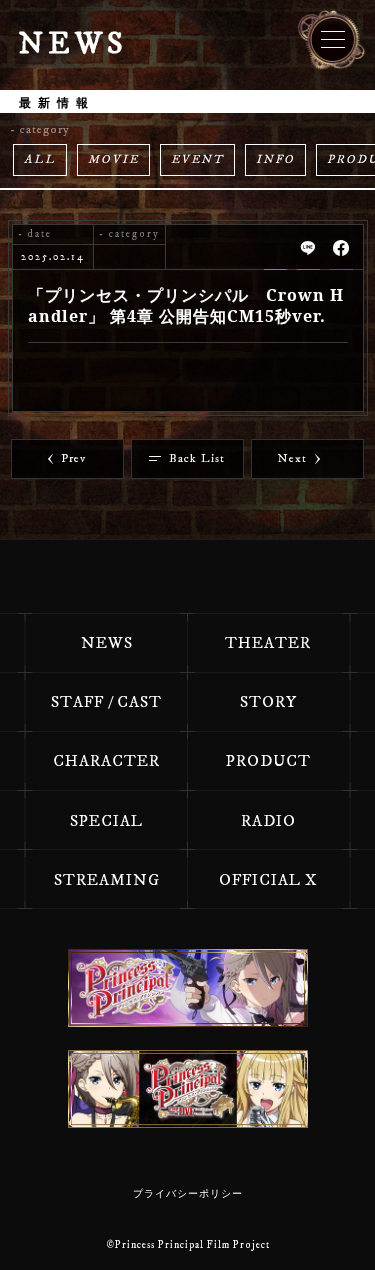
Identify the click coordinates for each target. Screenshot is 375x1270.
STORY (268, 702)
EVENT (197, 159)
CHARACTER (106, 761)
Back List (197, 458)
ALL (40, 159)
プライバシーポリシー (188, 1194)
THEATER (268, 643)
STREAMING (107, 880)
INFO (275, 159)
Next (292, 458)
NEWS (107, 643)
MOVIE (113, 159)
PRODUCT (268, 761)
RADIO (268, 821)
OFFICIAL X (268, 880)
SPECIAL (106, 821)
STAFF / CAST (106, 702)
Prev (73, 458)
